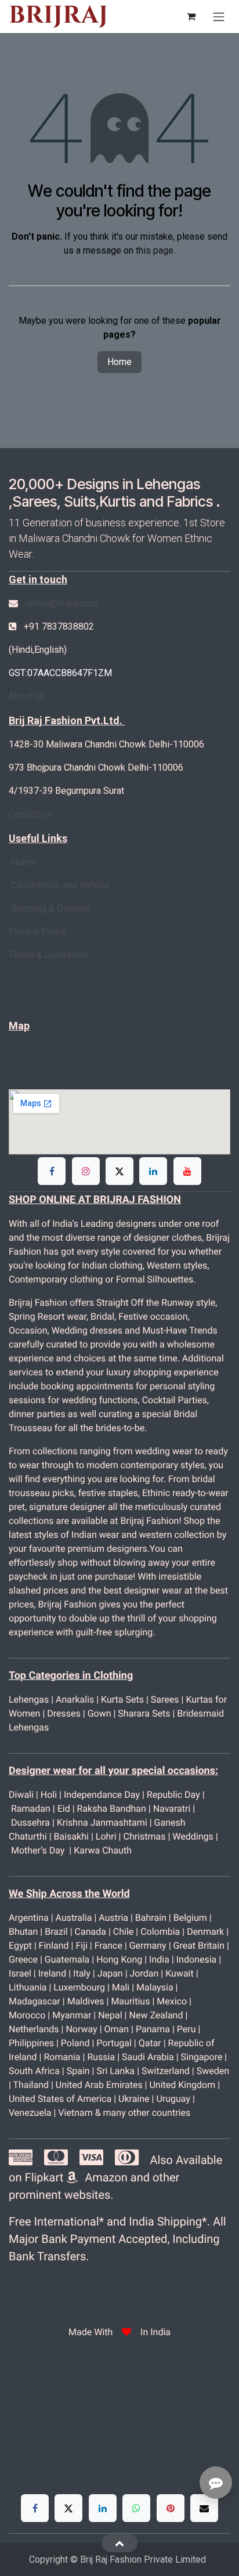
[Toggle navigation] (219, 17)
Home (119, 362)
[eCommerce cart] (191, 16)
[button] (119, 2543)
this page (155, 250)
